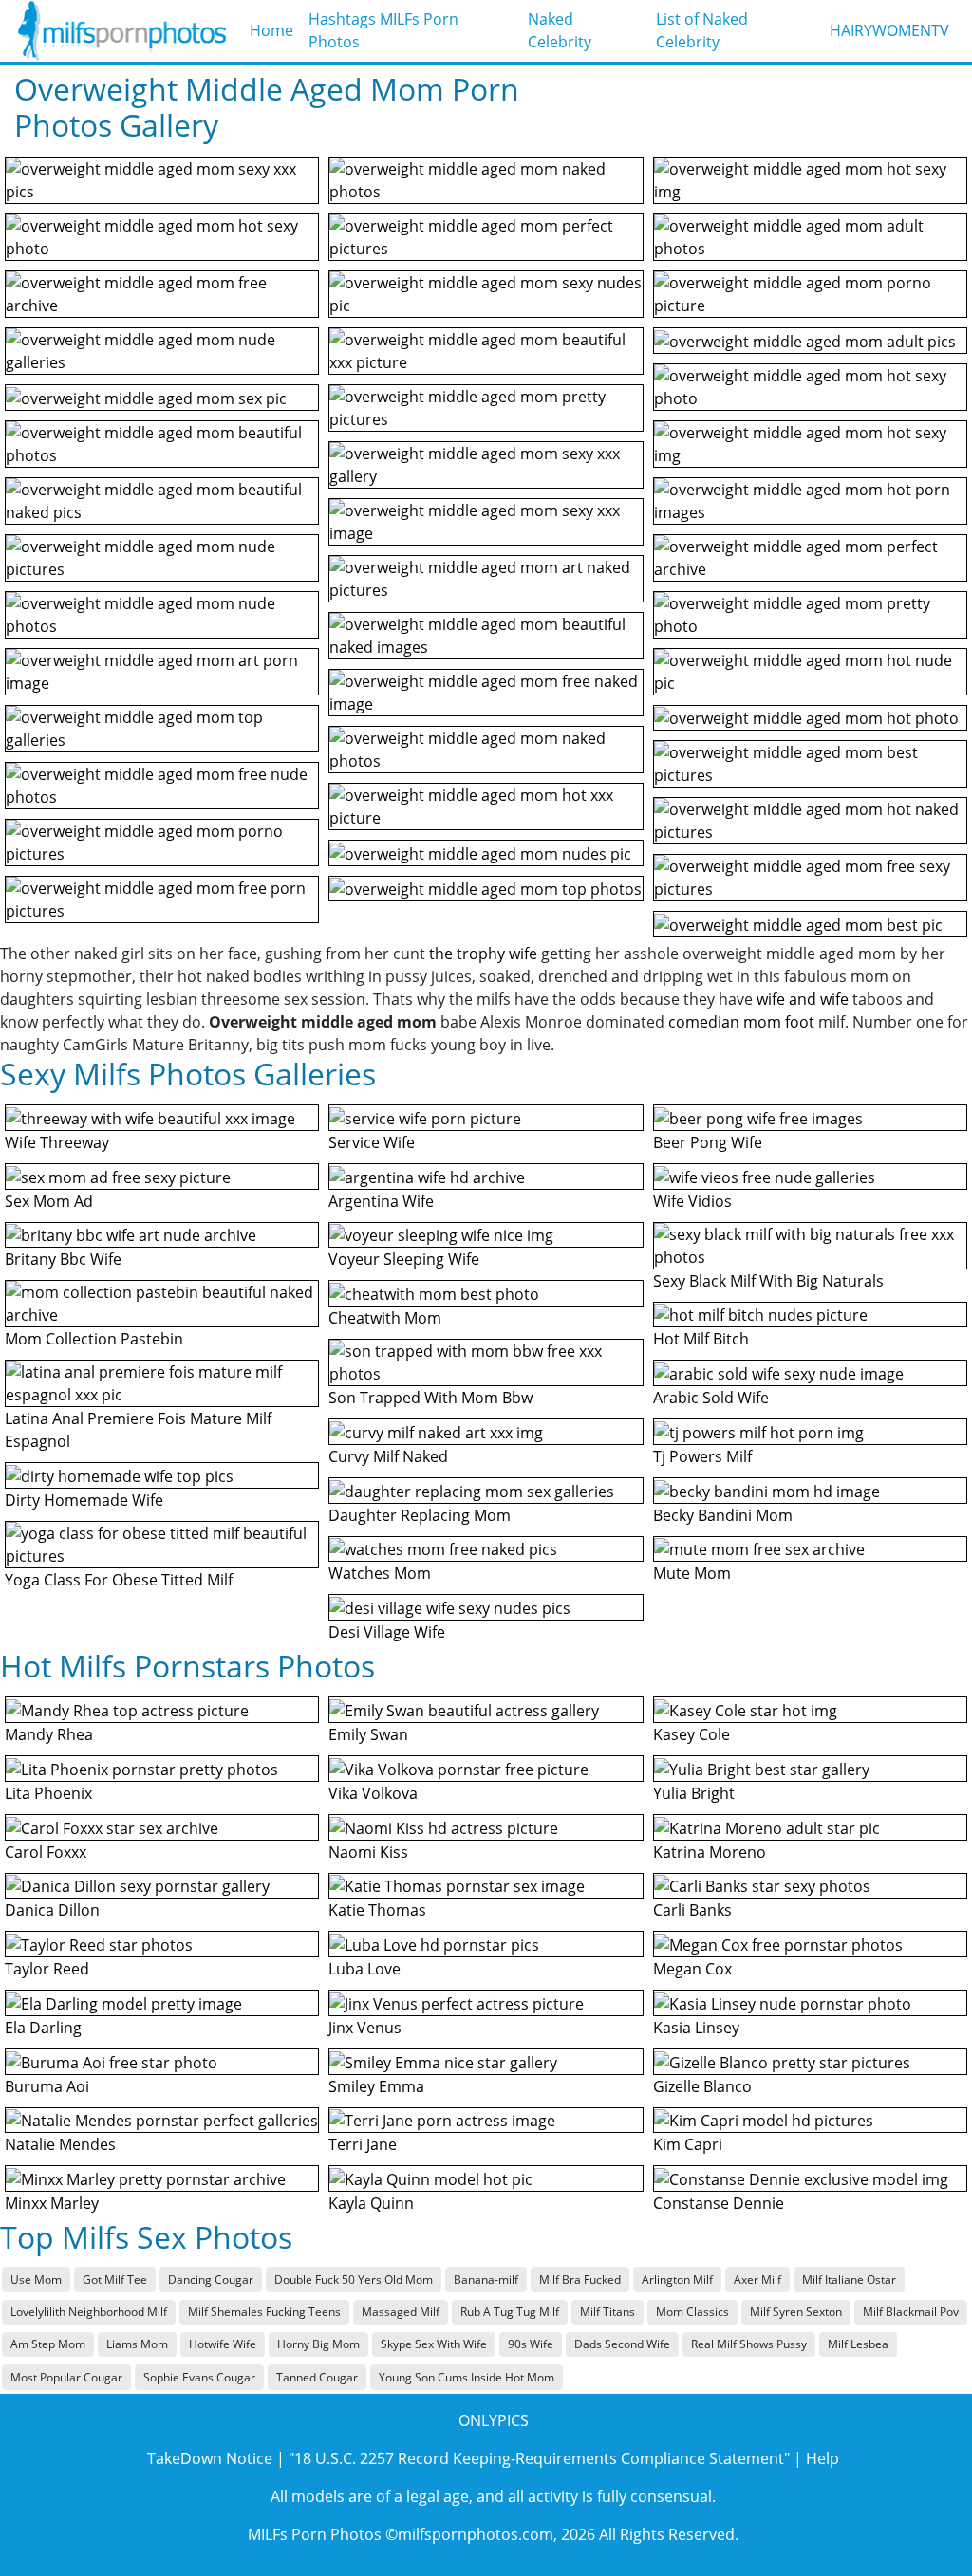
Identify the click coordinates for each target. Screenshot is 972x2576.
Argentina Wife (381, 1201)
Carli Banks (692, 1910)
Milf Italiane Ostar (849, 2279)
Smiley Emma (376, 2086)
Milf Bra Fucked (580, 2279)
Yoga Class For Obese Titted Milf (119, 1580)
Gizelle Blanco (702, 2086)
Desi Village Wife (387, 1632)
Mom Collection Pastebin (94, 1339)
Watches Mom (380, 1573)
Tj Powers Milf (702, 1456)
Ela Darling (43, 2028)
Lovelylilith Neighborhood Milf (89, 2312)
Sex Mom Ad (49, 1201)
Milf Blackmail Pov (911, 2312)
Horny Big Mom (318, 2344)
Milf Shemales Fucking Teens (264, 2312)
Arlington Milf (677, 2279)
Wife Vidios (692, 1201)
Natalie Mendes (60, 2144)
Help (822, 2458)
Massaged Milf (401, 2312)
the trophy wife (483, 954)
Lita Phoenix (48, 1793)
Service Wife (372, 1142)
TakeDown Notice (210, 2458)
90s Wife (531, 2344)
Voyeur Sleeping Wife (404, 1259)
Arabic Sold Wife (711, 1398)
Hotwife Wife (223, 2344)
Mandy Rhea (49, 1734)
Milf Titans (607, 2312)
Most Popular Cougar (66, 2377)
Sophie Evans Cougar (199, 2377)
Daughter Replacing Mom (420, 1515)
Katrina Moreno (710, 1852)
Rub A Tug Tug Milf (510, 2312)
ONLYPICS (494, 2420)
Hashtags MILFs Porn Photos (383, 30)
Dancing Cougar (211, 2279)
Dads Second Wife (622, 2344)
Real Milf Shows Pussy (749, 2344)
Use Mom (36, 2279)
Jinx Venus (365, 2028)
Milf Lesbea (858, 2344)
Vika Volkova (373, 1793)
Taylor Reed (47, 1969)
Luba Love (364, 1969)
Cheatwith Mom (385, 1318)
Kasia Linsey (696, 2028)
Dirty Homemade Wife (84, 1500)
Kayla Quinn (371, 2203)
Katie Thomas (377, 1910)
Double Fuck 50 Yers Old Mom (354, 2279)
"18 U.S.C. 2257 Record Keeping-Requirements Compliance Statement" (539, 2458)
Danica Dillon (52, 1910)
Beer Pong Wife (708, 1142)
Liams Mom (137, 2344)
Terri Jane (363, 2144)
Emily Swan (368, 1734)
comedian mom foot (741, 1022)
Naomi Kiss (368, 1852)
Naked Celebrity (560, 30)
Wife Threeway (57, 1142)
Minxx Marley (52, 2203)
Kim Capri (688, 2144)
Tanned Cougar (317, 2377)
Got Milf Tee (115, 2279)
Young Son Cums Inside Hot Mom (467, 2377)
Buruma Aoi (47, 2086)
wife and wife (803, 999)
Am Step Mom (48, 2344)
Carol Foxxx (46, 1852)
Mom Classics (692, 2312)
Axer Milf (757, 2279)
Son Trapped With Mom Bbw (430, 1398)
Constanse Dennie (719, 2203)
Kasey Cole (692, 1734)
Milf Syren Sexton (796, 2312)
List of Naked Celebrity (702, 30)
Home (271, 30)
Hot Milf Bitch (701, 1339)
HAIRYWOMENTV (889, 30)
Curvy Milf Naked (388, 1456)
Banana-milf (486, 2279)
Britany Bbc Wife (63, 1259)
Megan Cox (692, 1969)
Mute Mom (692, 1573)
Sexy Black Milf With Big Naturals (768, 1281)
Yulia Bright (694, 1793)
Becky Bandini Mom (723, 1515)
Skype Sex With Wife (434, 2344)
